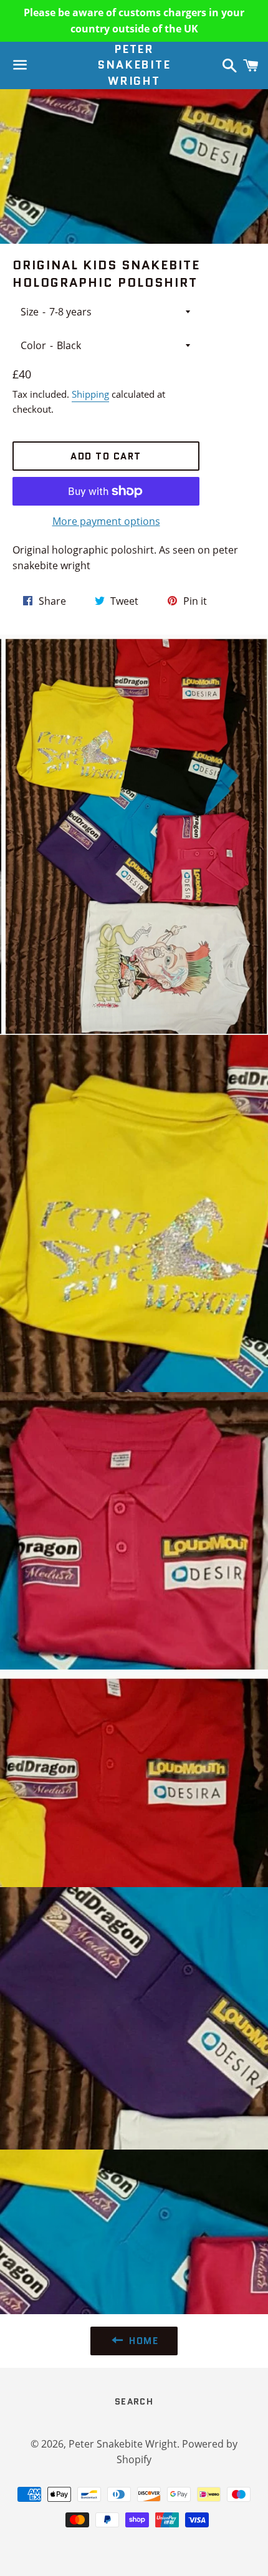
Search (134, 2401)
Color (33, 345)
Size (30, 312)
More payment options (106, 521)
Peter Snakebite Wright (134, 65)
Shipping (90, 394)
